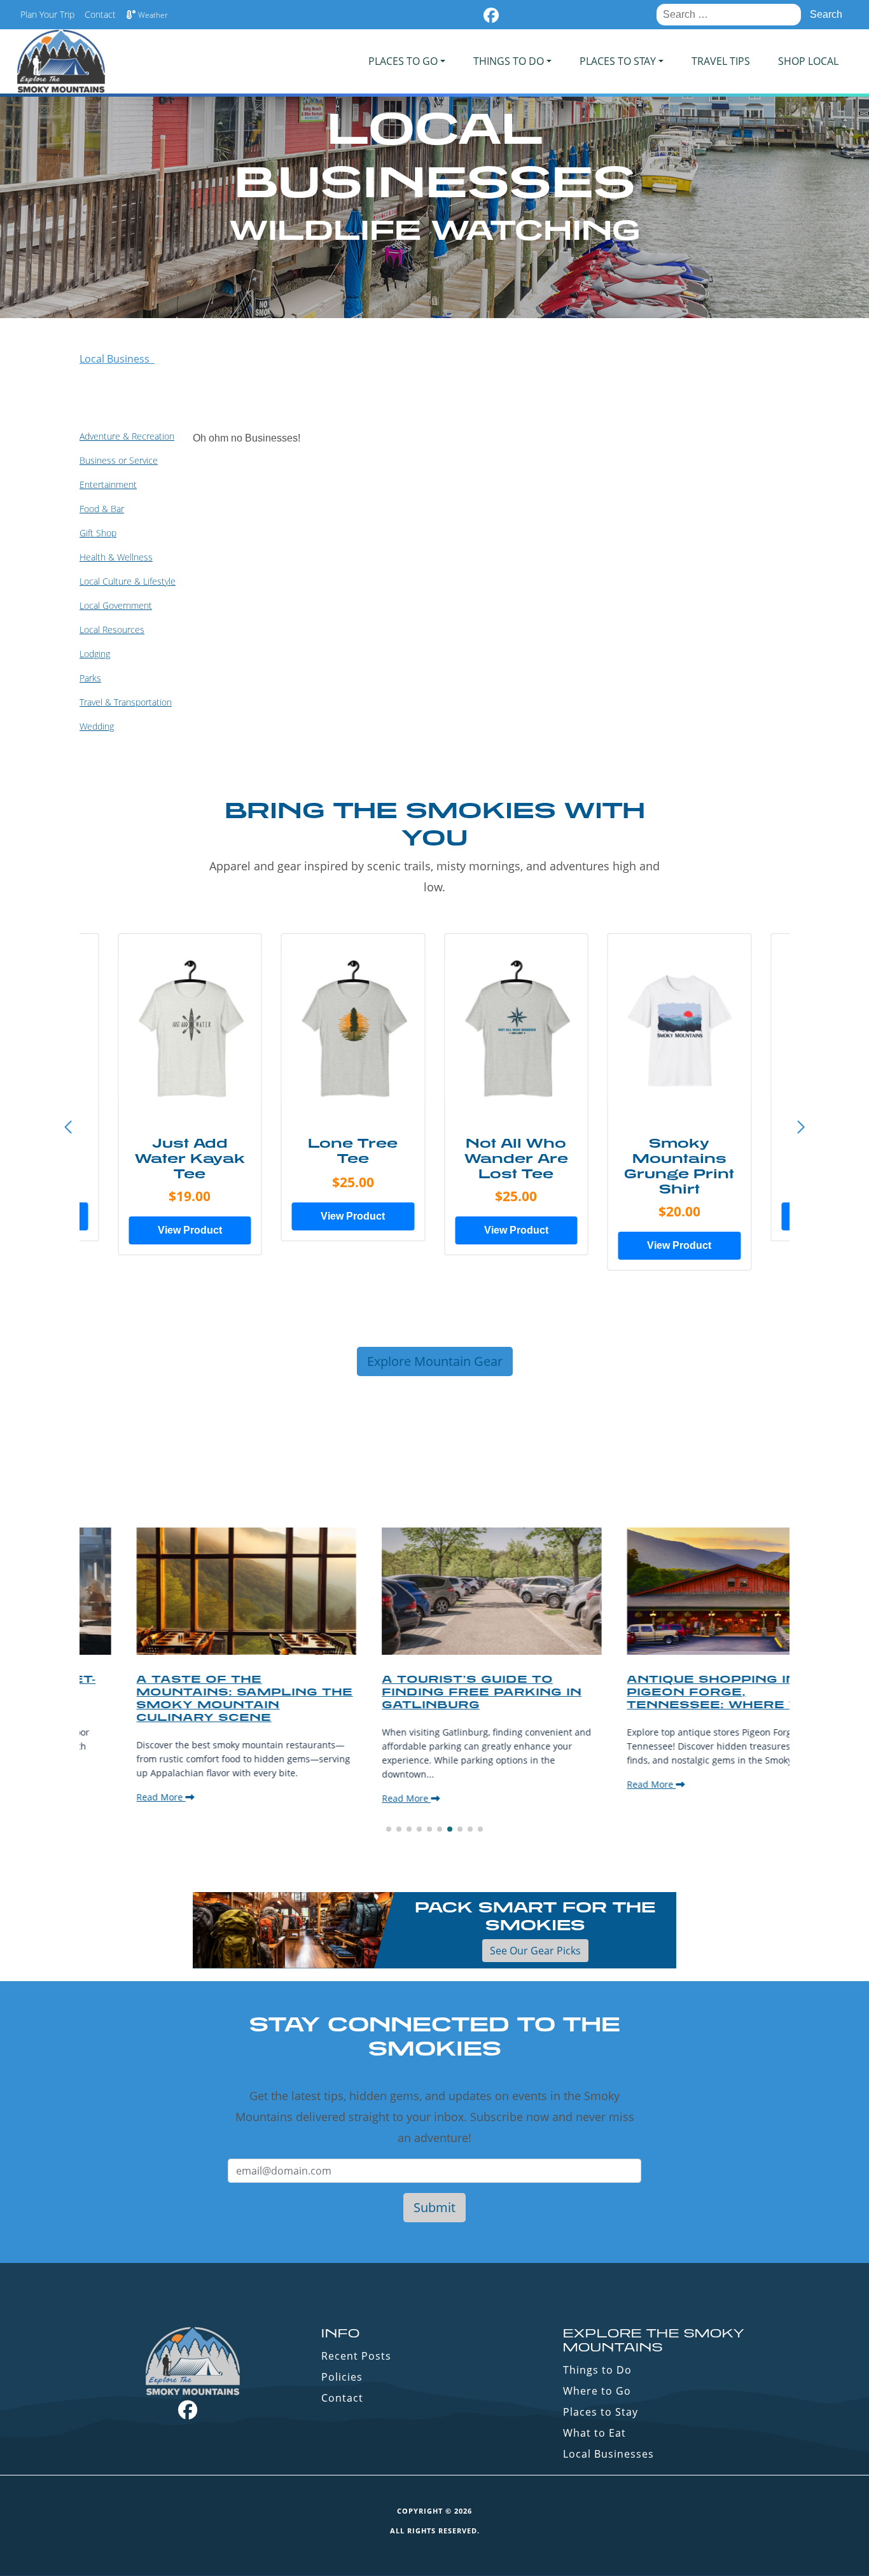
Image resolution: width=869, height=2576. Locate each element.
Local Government (116, 605)
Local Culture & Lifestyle (128, 581)
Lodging (95, 654)
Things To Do (509, 61)
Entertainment (108, 484)
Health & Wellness (116, 557)
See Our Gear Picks (535, 1951)
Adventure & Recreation (127, 436)
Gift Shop (98, 533)
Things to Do (597, 2370)
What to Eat (594, 2433)
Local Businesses (608, 2454)
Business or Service (119, 460)
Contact (100, 14)
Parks (90, 678)
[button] (801, 1127)
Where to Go (597, 2391)
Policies (342, 2377)
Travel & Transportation (126, 702)
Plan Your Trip (47, 14)
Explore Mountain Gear (435, 1361)
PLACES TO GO (403, 61)
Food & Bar (102, 509)
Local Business (117, 359)
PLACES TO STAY (618, 61)
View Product (190, 1230)
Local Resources (112, 630)
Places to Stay (601, 2412)
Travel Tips (721, 61)
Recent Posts (356, 2356)
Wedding (97, 726)
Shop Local (808, 61)
